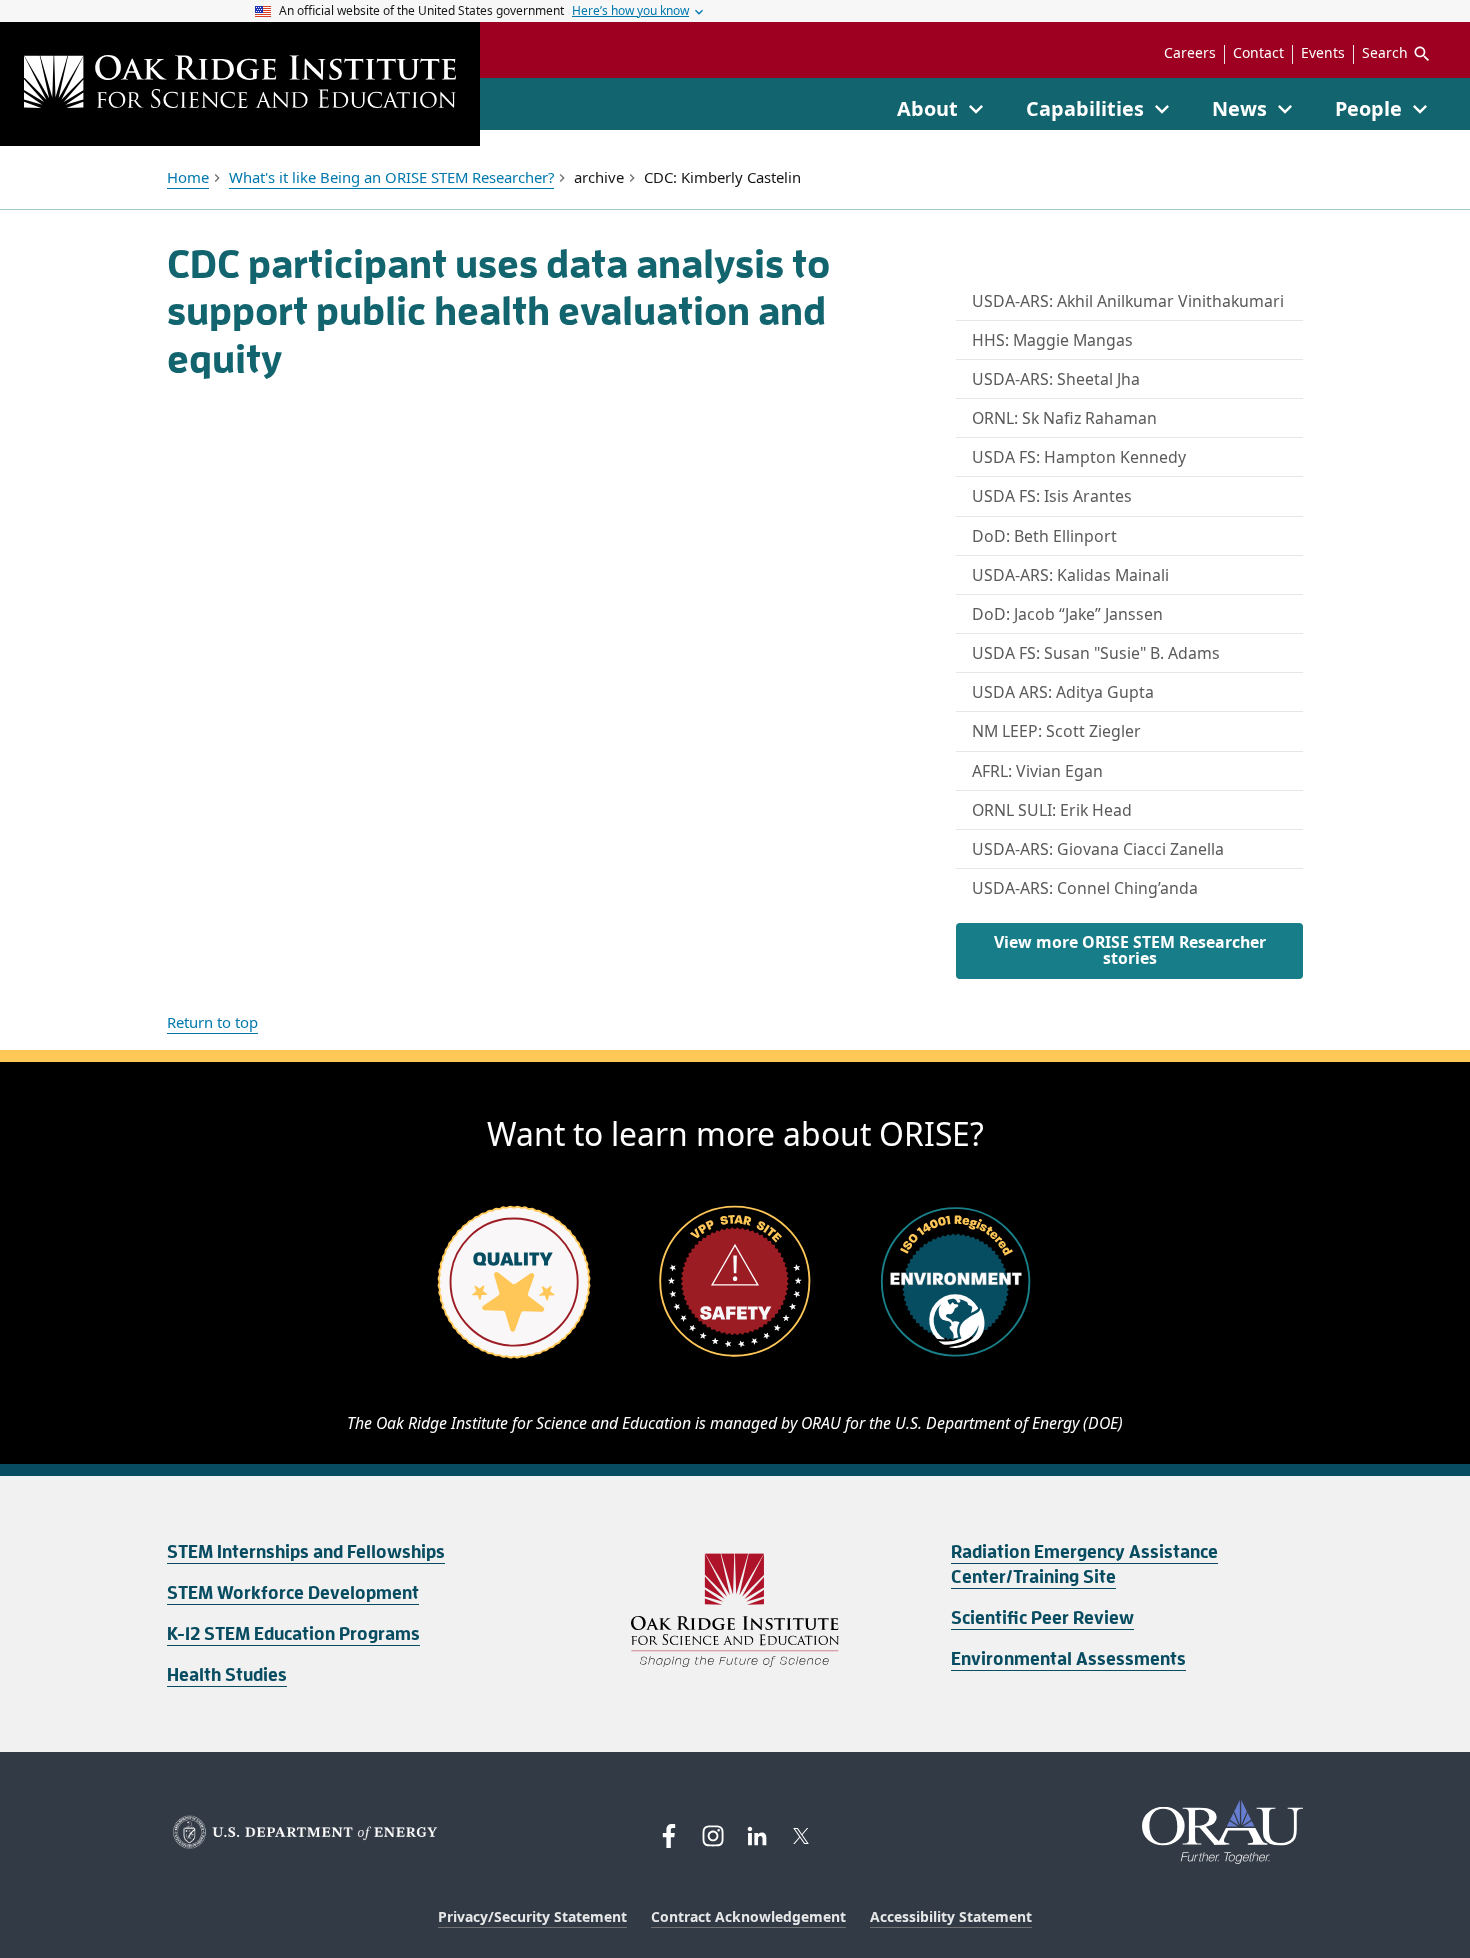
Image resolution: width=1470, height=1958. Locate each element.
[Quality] (514, 1281)
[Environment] (956, 1281)
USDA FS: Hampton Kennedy (1079, 457)
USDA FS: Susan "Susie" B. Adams (1096, 653)
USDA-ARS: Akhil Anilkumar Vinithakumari (1128, 301)
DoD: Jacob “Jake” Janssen (1067, 614)
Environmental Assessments (1068, 1659)
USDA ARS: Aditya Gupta (1063, 692)
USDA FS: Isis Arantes (1052, 496)
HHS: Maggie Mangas (1052, 340)
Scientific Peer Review (1042, 1618)
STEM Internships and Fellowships (306, 1552)
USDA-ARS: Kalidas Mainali (1070, 575)
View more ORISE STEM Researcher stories (1130, 950)
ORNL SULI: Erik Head (1052, 810)
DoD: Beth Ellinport (1044, 536)
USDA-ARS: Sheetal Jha (1056, 379)
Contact (1258, 53)
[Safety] (735, 1281)
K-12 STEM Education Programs (293, 1634)
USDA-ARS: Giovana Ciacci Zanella (1098, 849)
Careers (1190, 53)
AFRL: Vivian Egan (1037, 771)
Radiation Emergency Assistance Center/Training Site (1084, 1564)
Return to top (212, 1022)
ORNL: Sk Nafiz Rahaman (1064, 418)
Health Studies (227, 1675)
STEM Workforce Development (293, 1593)
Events (1323, 53)
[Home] (240, 84)
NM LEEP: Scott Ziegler (1056, 731)
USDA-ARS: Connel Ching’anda (1085, 888)
